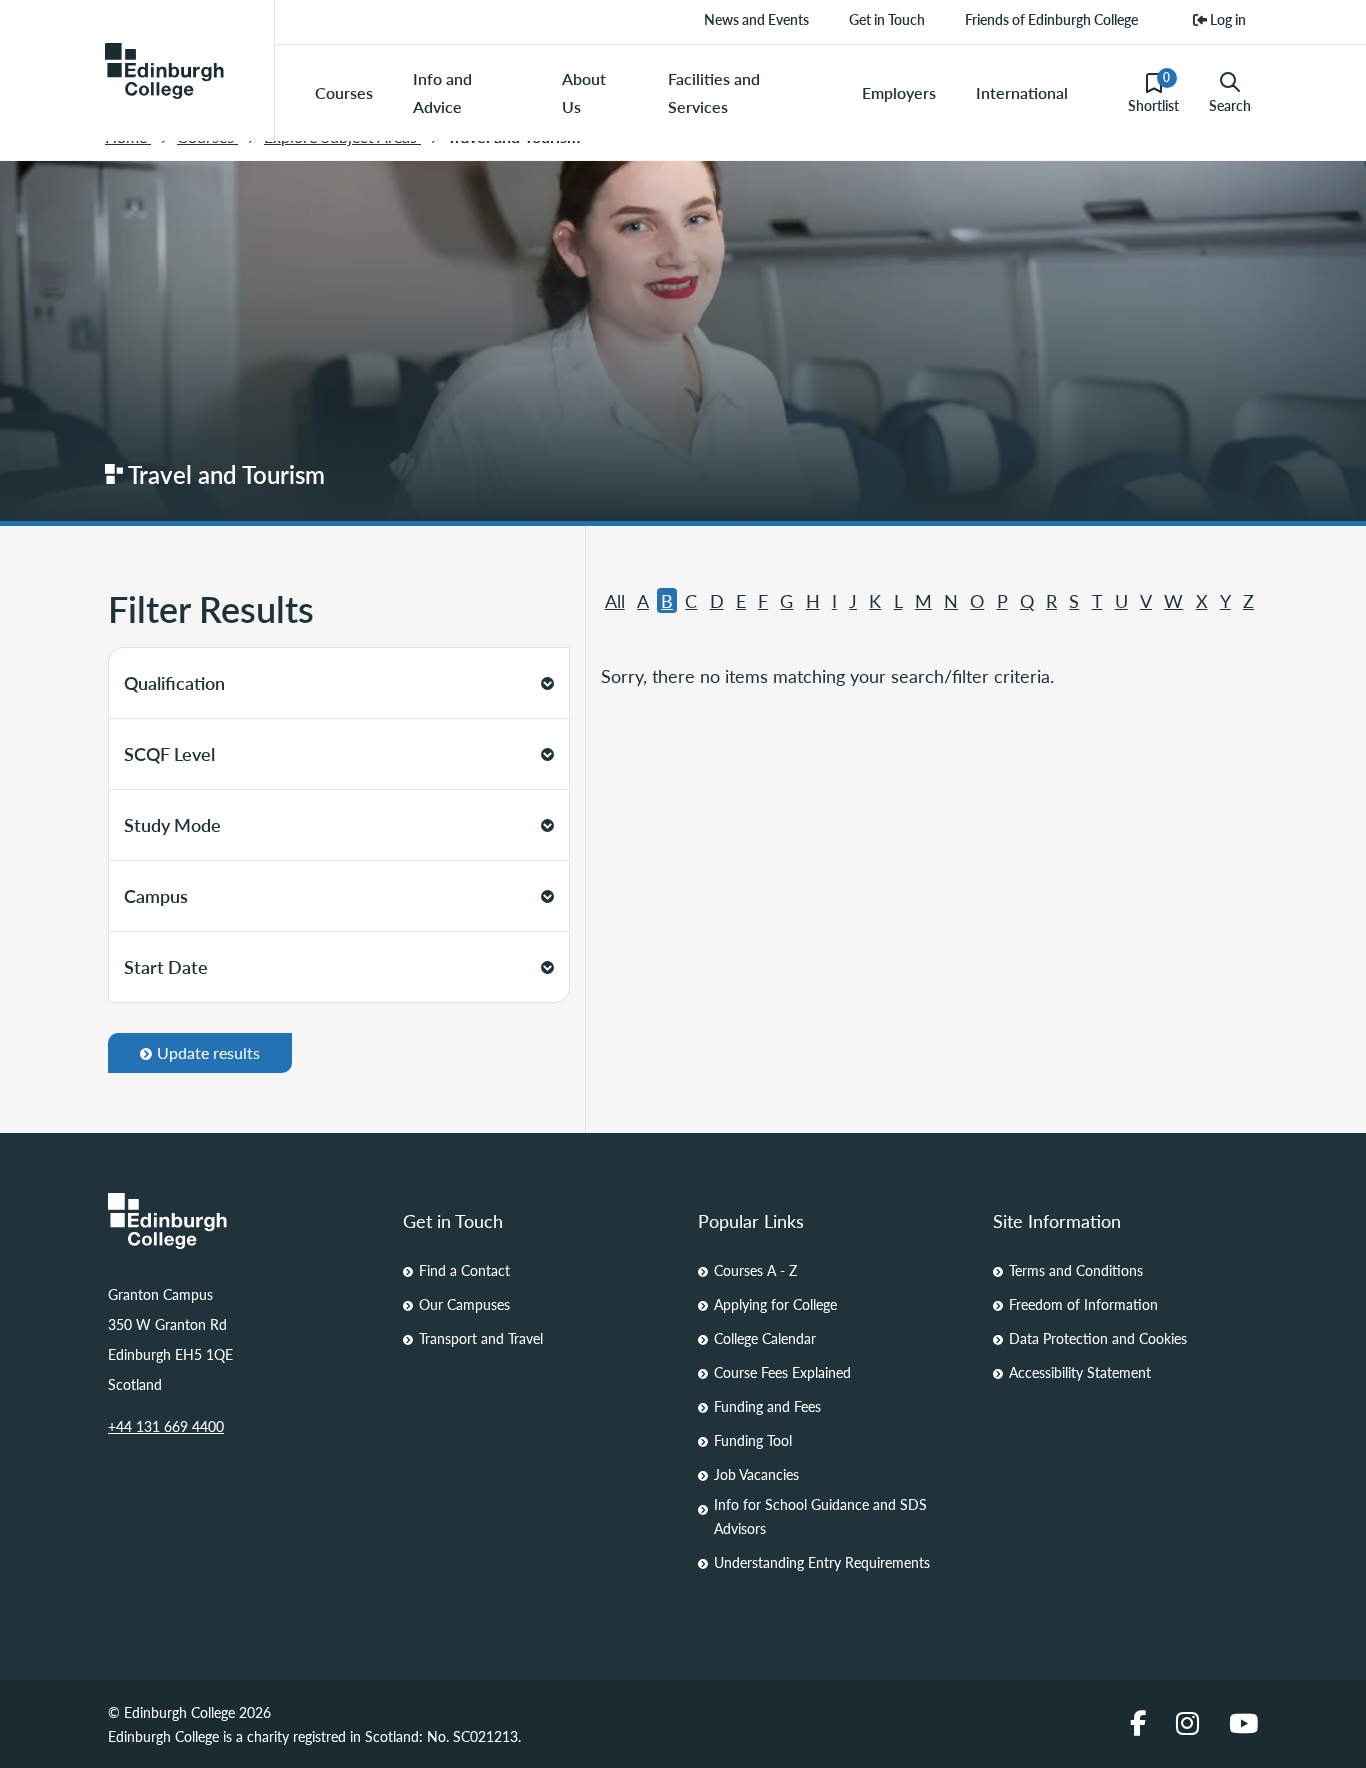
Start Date (166, 966)
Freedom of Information (1083, 1304)
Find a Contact (464, 1270)
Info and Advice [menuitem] (442, 92)
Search (1230, 105)
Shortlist (1153, 92)
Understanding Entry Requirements (822, 1562)
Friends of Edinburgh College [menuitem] (1051, 19)
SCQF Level (169, 753)
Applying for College (775, 1304)
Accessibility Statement (1080, 1372)
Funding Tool (753, 1440)
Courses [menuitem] (344, 92)
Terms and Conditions (1076, 1270)
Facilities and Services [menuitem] (714, 92)
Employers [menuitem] (899, 92)
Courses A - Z (755, 1270)
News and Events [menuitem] (756, 19)
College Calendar (765, 1338)
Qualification (174, 682)
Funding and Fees (767, 1406)
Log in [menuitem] (1226, 19)
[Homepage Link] (240, 1221)
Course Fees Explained (782, 1372)
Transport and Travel (481, 1338)
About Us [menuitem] (584, 92)
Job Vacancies (756, 1474)
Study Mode (172, 824)
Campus (156, 895)
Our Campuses (464, 1304)
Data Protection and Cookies (1098, 1338)
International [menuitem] (1022, 92)
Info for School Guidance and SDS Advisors (820, 1516)
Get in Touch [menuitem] (887, 19)
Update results (208, 1052)
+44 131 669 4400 (166, 1426)
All (615, 600)
